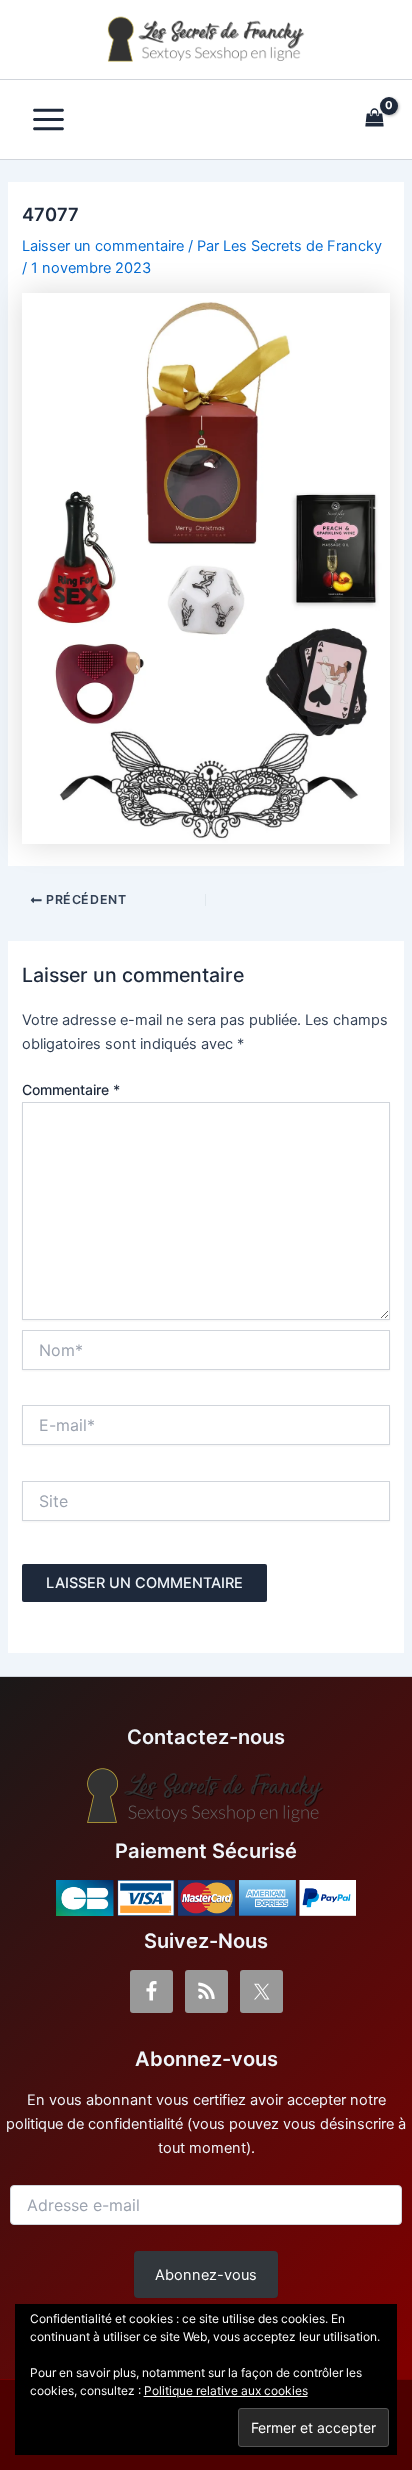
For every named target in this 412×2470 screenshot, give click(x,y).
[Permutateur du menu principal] (48, 119)
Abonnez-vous (206, 2275)
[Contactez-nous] (206, 1796)
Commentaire (71, 1089)
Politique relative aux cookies (226, 2390)
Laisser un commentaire (103, 246)
